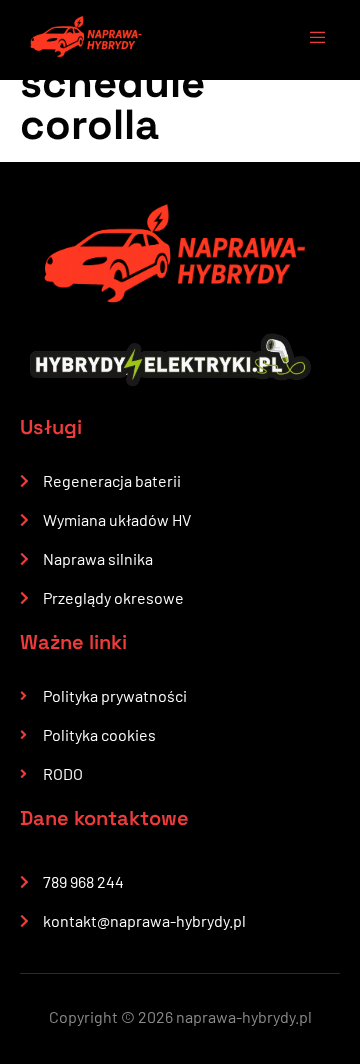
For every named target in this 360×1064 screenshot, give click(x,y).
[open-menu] (308, 40)
